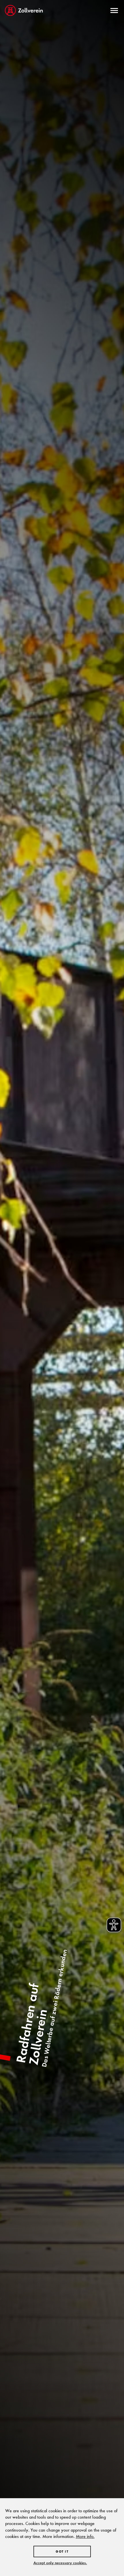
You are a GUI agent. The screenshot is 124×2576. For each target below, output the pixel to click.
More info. (85, 2536)
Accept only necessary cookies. (60, 2563)
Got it (62, 2552)
